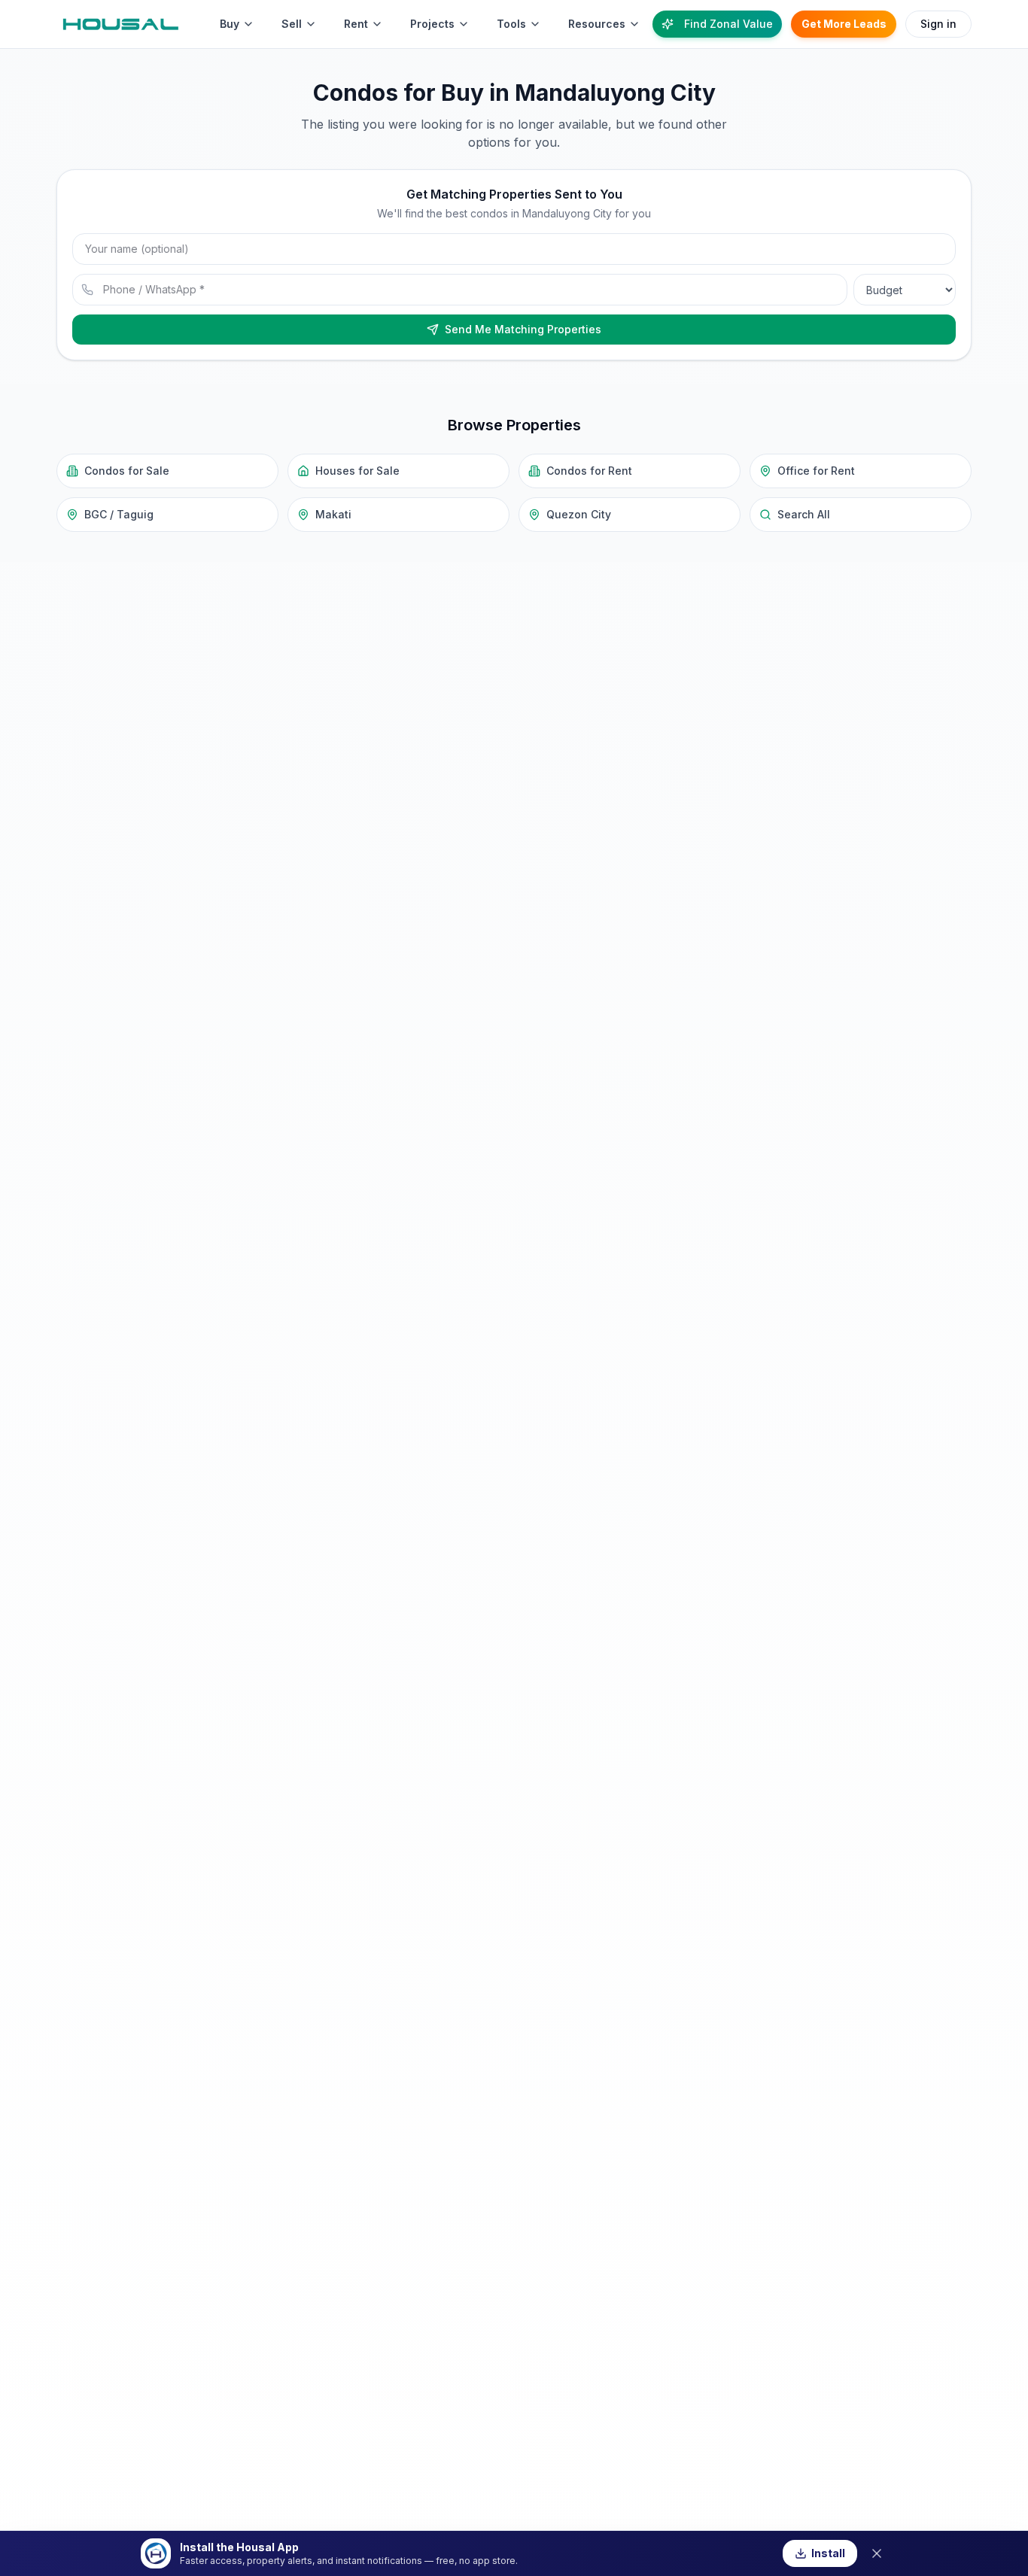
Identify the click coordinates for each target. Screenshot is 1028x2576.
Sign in (938, 24)
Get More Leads (844, 24)
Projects (432, 24)
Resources (597, 24)
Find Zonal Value (728, 24)
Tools (511, 24)
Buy (230, 24)
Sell (292, 24)
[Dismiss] (877, 2553)
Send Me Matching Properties (523, 329)
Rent (356, 24)
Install (828, 2553)
